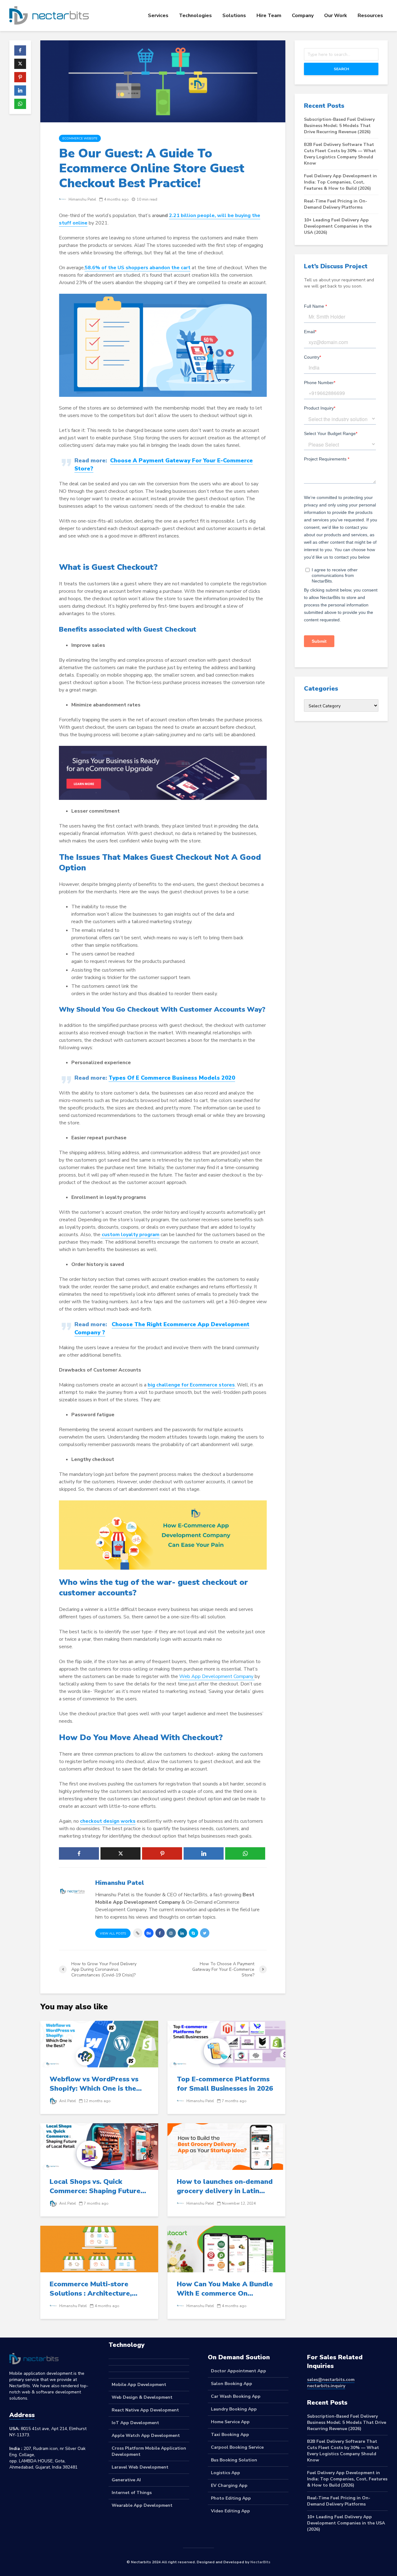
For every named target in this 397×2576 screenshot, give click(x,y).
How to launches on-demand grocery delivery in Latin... (225, 2186)
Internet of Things (132, 2493)
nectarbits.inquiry (326, 2386)
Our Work (336, 16)
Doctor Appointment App (239, 2371)
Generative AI (126, 2480)
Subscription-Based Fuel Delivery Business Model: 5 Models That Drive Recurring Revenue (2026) (339, 126)
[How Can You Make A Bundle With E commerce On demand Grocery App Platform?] (226, 2248)
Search (341, 69)
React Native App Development (145, 2410)
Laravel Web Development (140, 2467)
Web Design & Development (142, 2397)
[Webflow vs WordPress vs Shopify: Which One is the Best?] (99, 2043)
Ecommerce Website (80, 138)
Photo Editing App (231, 2498)
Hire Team (269, 16)
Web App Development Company (217, 1676)
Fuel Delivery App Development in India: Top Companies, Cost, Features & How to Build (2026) (340, 182)
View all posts (113, 1934)
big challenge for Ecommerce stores (191, 1385)
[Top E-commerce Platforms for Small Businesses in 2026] (226, 2043)
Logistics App (225, 2473)
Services (158, 16)
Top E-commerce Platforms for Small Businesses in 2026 (225, 2084)
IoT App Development (135, 2423)
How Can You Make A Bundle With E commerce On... (225, 2289)
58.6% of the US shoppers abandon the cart (138, 268)
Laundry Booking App (234, 2409)
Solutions (234, 16)
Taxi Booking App (230, 2435)
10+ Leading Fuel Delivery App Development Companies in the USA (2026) (338, 226)
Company (303, 16)
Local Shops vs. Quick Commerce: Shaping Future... (98, 2186)
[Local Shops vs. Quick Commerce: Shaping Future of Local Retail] (99, 2146)
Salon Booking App (232, 2384)
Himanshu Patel (82, 199)
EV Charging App (229, 2485)
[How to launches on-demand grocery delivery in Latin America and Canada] (226, 2146)
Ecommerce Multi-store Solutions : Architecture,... (94, 2289)
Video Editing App (230, 2511)
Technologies (195, 16)
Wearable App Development (142, 2505)
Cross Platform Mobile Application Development (149, 2451)
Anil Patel (67, 2101)
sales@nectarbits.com (331, 2380)
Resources (370, 16)
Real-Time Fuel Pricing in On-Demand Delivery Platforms (336, 204)
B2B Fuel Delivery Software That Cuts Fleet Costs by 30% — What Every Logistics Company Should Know (340, 154)
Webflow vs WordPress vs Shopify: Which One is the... (96, 2084)
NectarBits (260, 2562)
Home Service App (230, 2422)
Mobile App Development (139, 2385)
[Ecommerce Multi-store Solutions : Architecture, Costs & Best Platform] (99, 2248)
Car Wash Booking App (236, 2396)
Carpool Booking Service (237, 2447)
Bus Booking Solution (234, 2460)
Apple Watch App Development (146, 2435)
